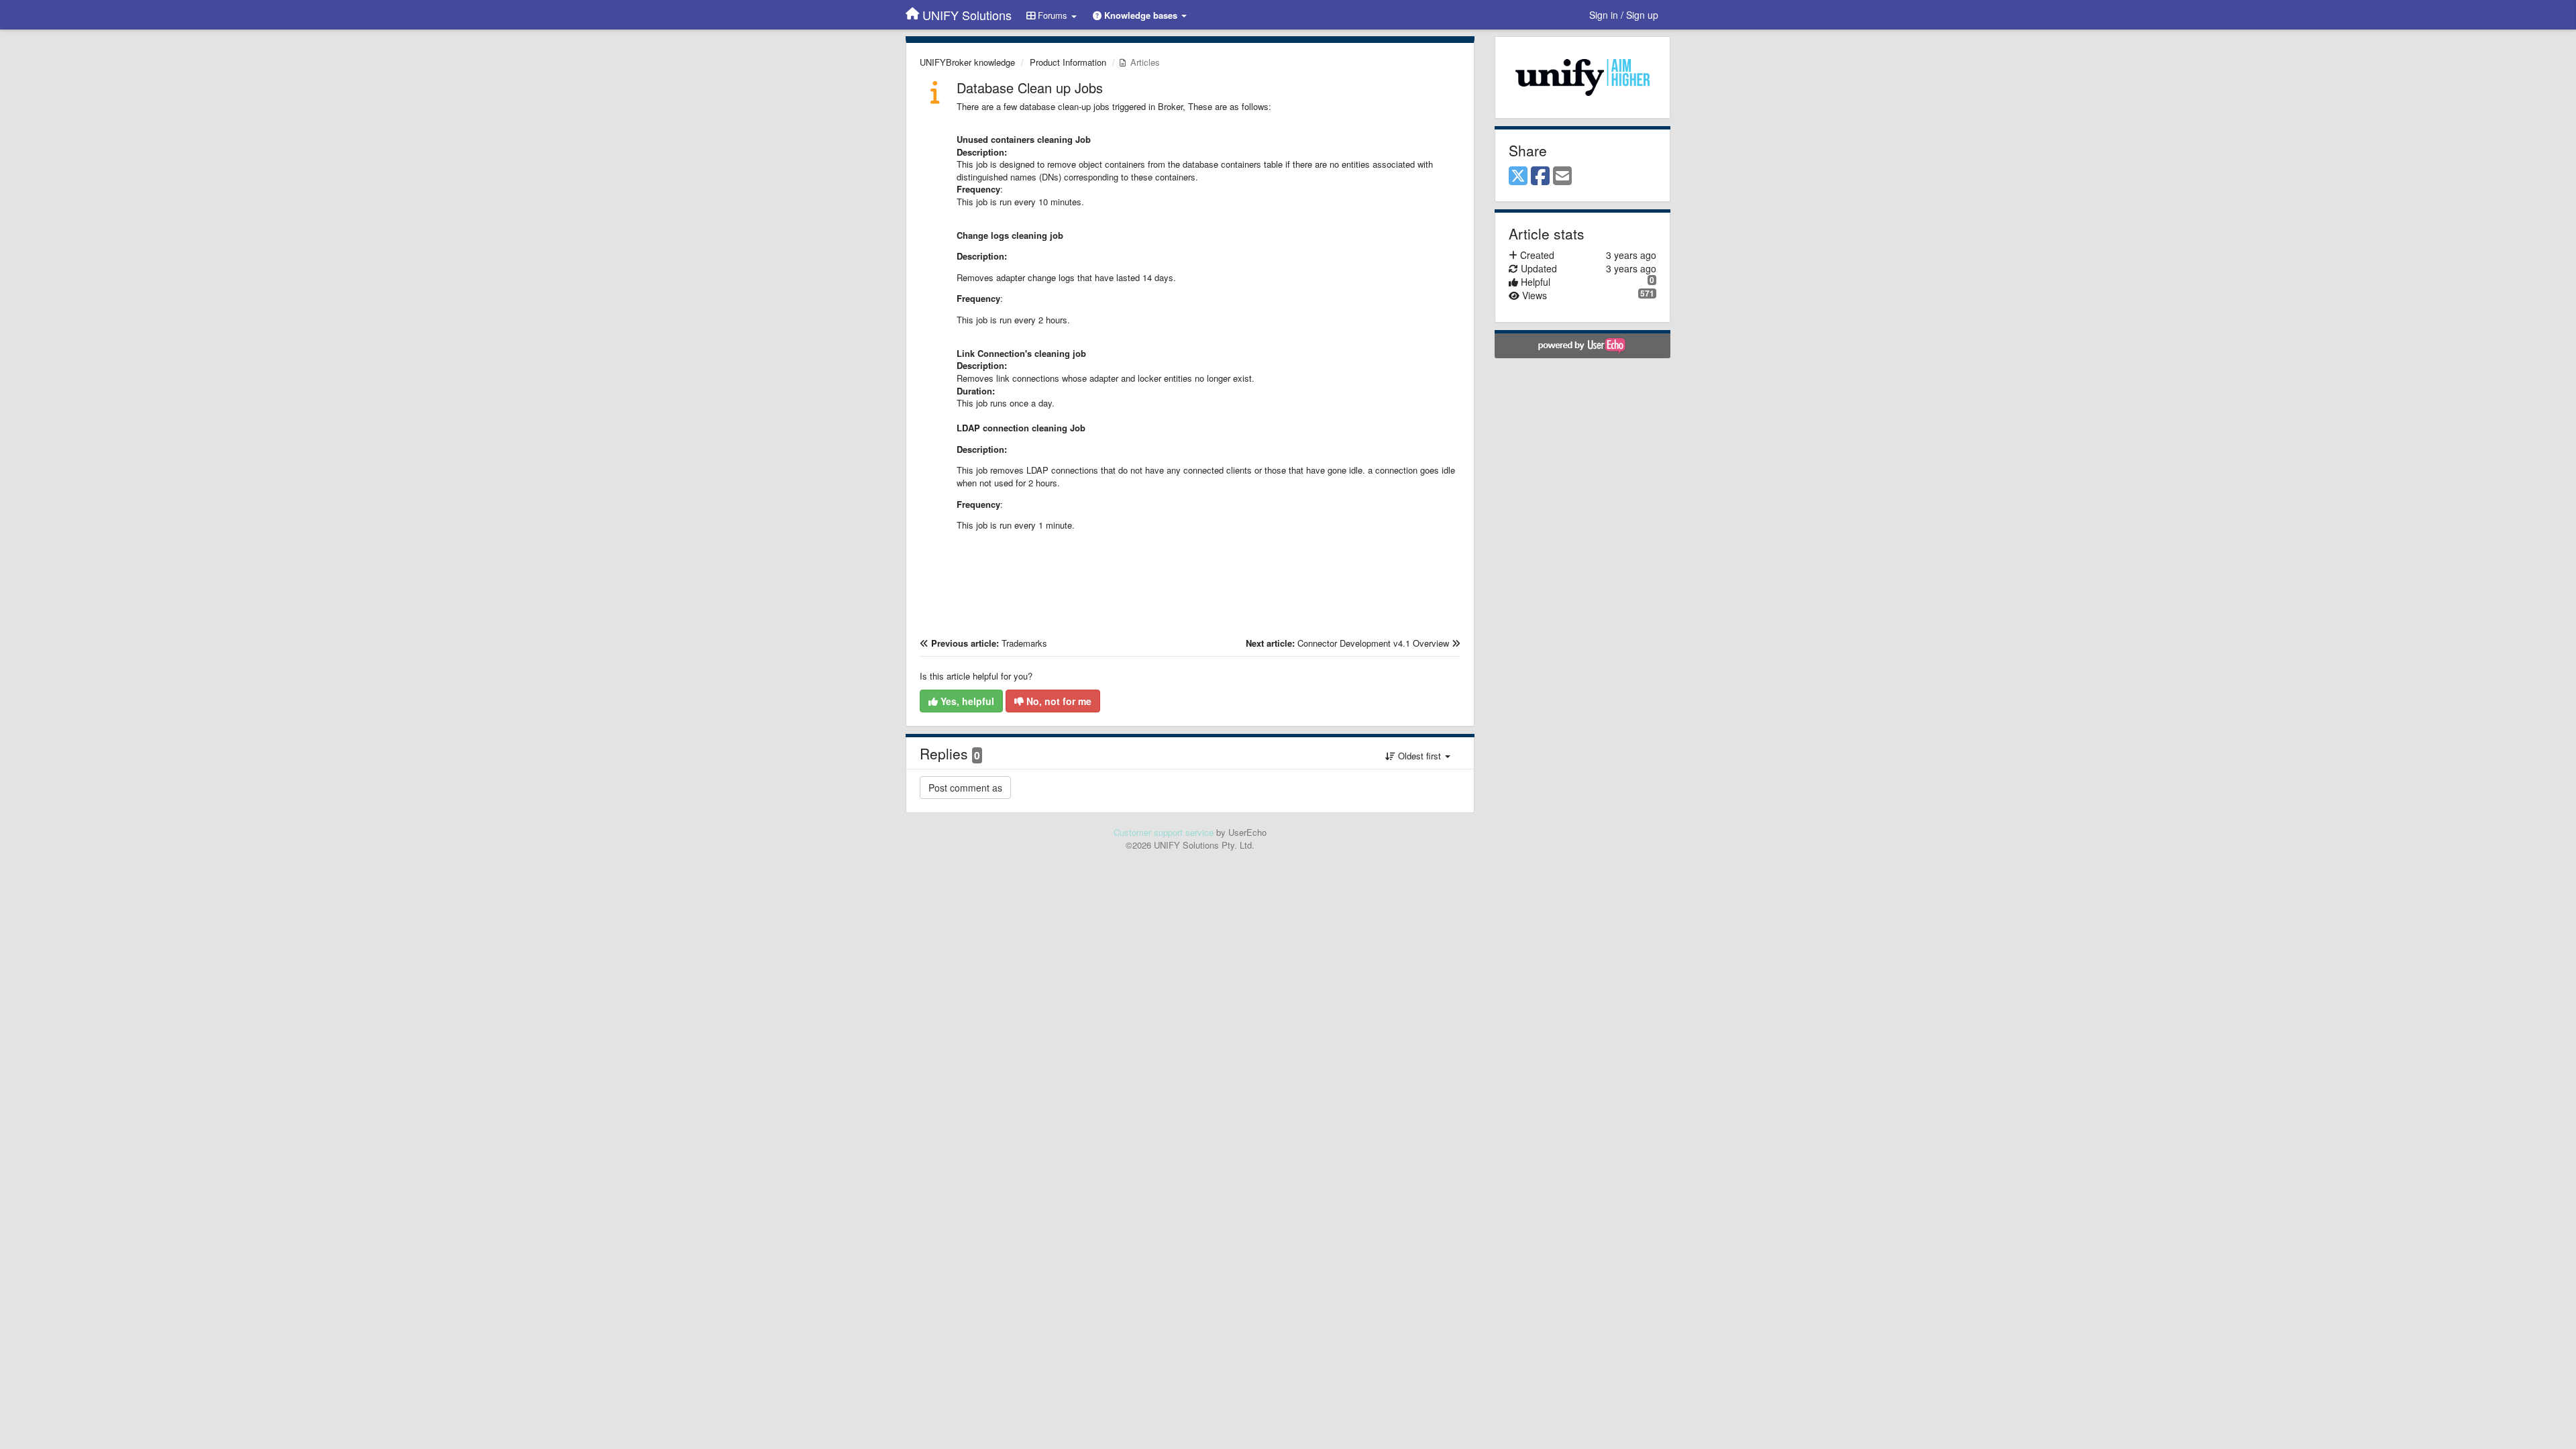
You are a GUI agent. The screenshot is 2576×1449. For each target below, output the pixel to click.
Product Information (1068, 62)
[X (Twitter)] (1518, 176)
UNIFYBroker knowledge (967, 62)
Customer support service (1164, 832)
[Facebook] (1540, 176)
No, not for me (1058, 701)
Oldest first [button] (1419, 756)
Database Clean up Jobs (1030, 88)
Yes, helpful (966, 701)
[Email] (1562, 176)
